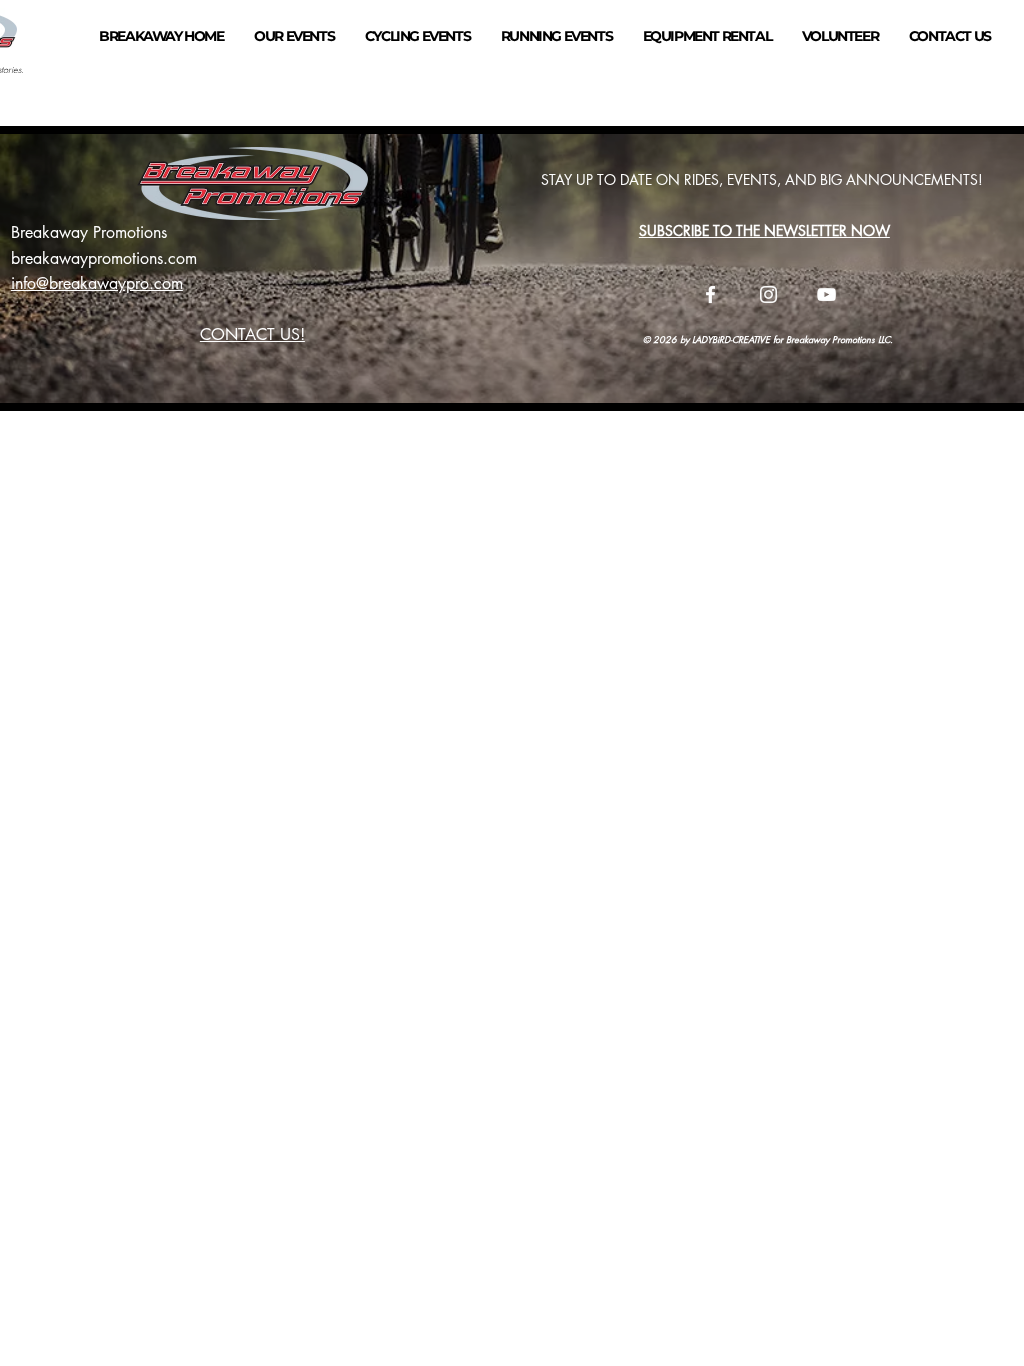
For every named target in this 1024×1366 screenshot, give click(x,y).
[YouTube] (826, 294)
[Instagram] (768, 294)
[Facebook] (710, 294)
